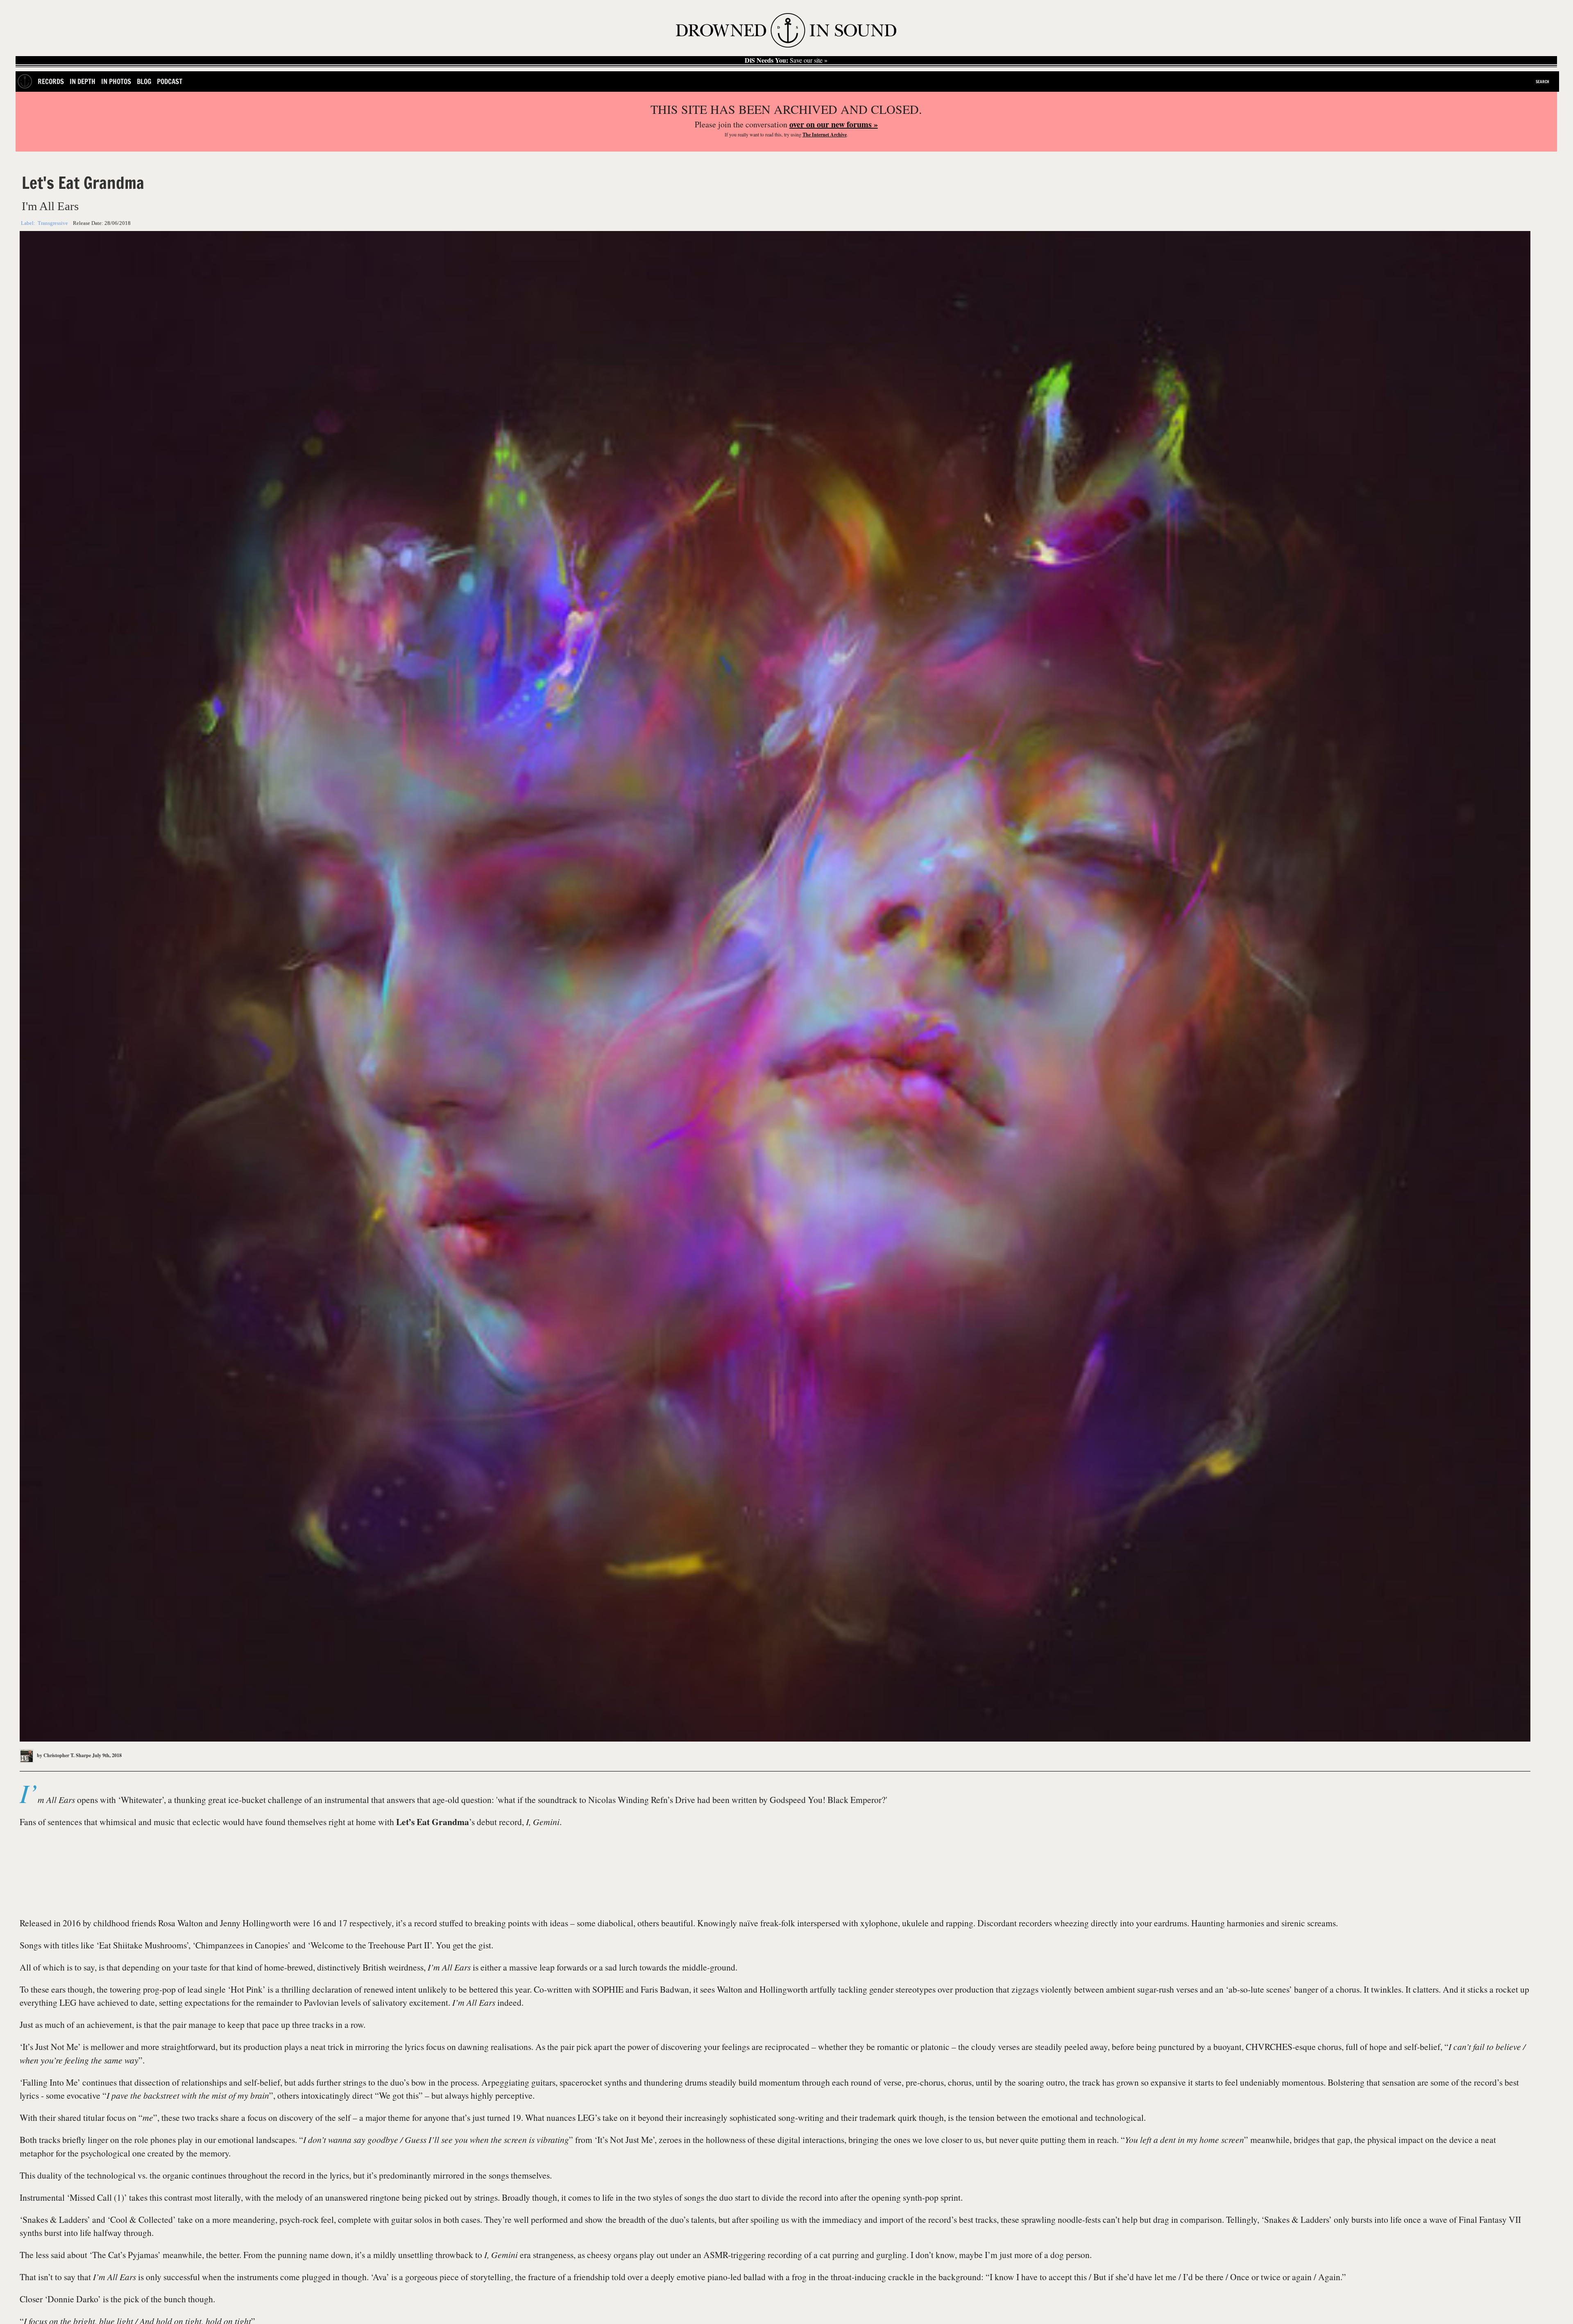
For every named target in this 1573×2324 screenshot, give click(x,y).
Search (1542, 82)
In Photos (116, 81)
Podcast (170, 81)
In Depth (83, 81)
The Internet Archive (825, 135)
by (63, 1755)
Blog (144, 81)
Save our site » (786, 60)
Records (51, 81)
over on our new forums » (834, 124)
